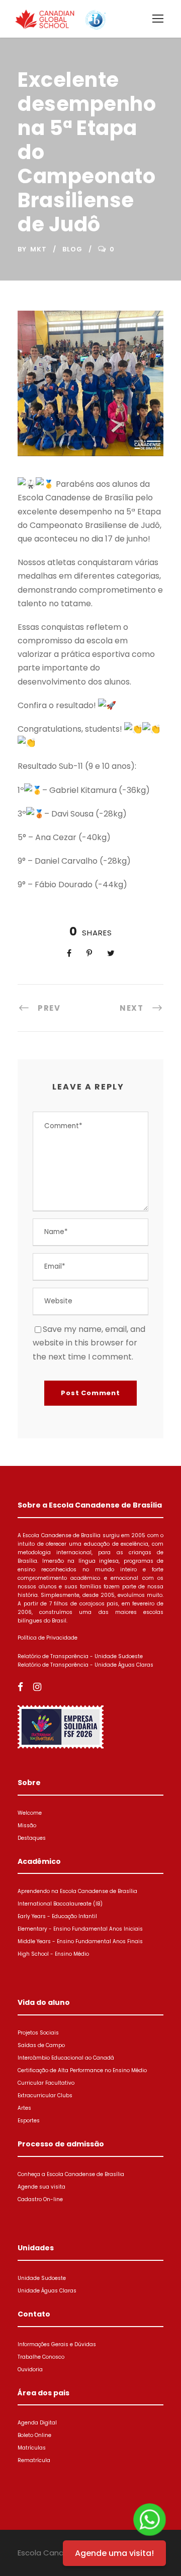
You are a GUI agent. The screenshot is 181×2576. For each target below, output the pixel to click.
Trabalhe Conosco (41, 2357)
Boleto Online (34, 2435)
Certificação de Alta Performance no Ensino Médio (82, 2070)
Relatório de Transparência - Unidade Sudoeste (80, 1656)
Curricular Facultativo (46, 2083)
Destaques (32, 1838)
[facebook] (20, 1687)
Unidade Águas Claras (47, 2291)
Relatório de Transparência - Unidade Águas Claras (85, 1665)
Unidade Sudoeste (42, 2278)
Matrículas (32, 2448)
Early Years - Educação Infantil (57, 1916)
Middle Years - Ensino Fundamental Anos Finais (80, 1941)
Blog (72, 249)
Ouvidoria (30, 2369)
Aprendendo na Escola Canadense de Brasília (77, 1891)
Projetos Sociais (38, 2033)
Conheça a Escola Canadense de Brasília (71, 2174)
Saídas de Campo (41, 2045)
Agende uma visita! (114, 2553)
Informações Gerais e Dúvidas (57, 2344)
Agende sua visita (41, 2187)
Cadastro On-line (40, 2199)
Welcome (30, 1813)
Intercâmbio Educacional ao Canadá (66, 2058)
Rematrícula (34, 2460)
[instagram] (37, 1687)
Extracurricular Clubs (45, 2095)
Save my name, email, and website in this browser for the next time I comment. (89, 1343)
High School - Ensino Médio (53, 1954)
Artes (24, 2108)
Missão (27, 1825)
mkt (38, 249)
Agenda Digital (37, 2423)
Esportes (29, 2121)
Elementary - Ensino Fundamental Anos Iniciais (80, 1929)
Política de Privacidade (48, 1638)
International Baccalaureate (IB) (60, 1904)
